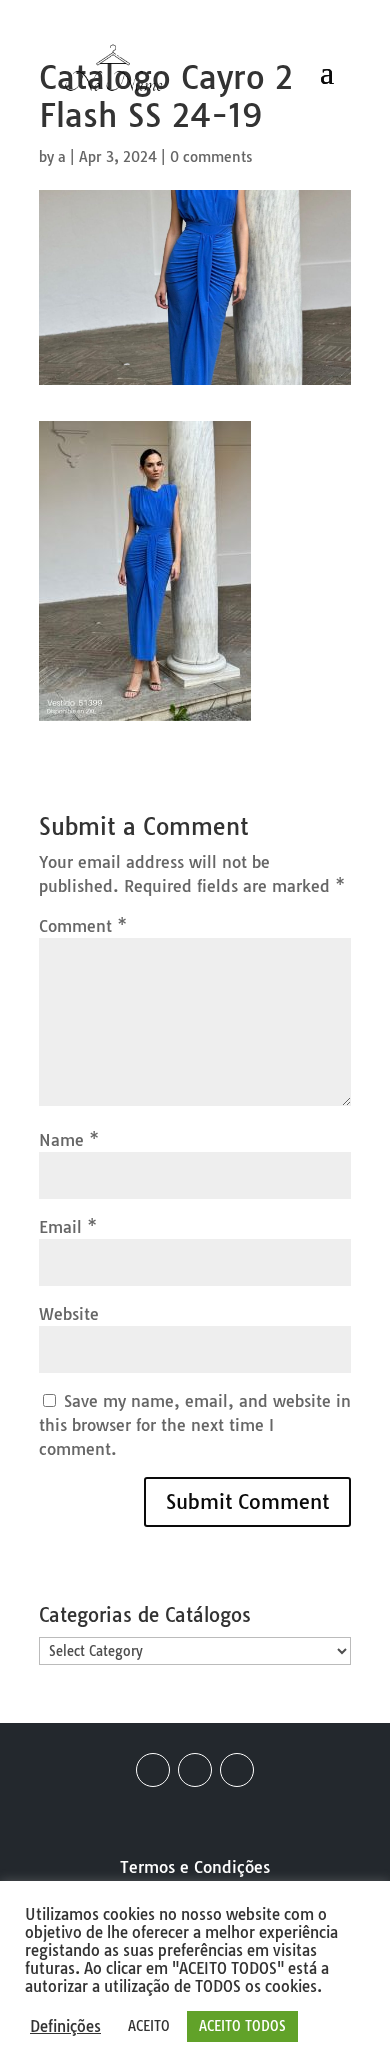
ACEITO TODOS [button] (242, 2026)
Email (68, 1227)
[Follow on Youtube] (237, 1770)
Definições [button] (65, 2027)
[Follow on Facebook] (153, 1770)
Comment (83, 926)
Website (69, 1314)
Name (69, 1140)
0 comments (211, 157)
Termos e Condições (195, 1867)
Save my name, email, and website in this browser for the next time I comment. (195, 1425)
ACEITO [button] (149, 2026)
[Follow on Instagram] (195, 1770)
